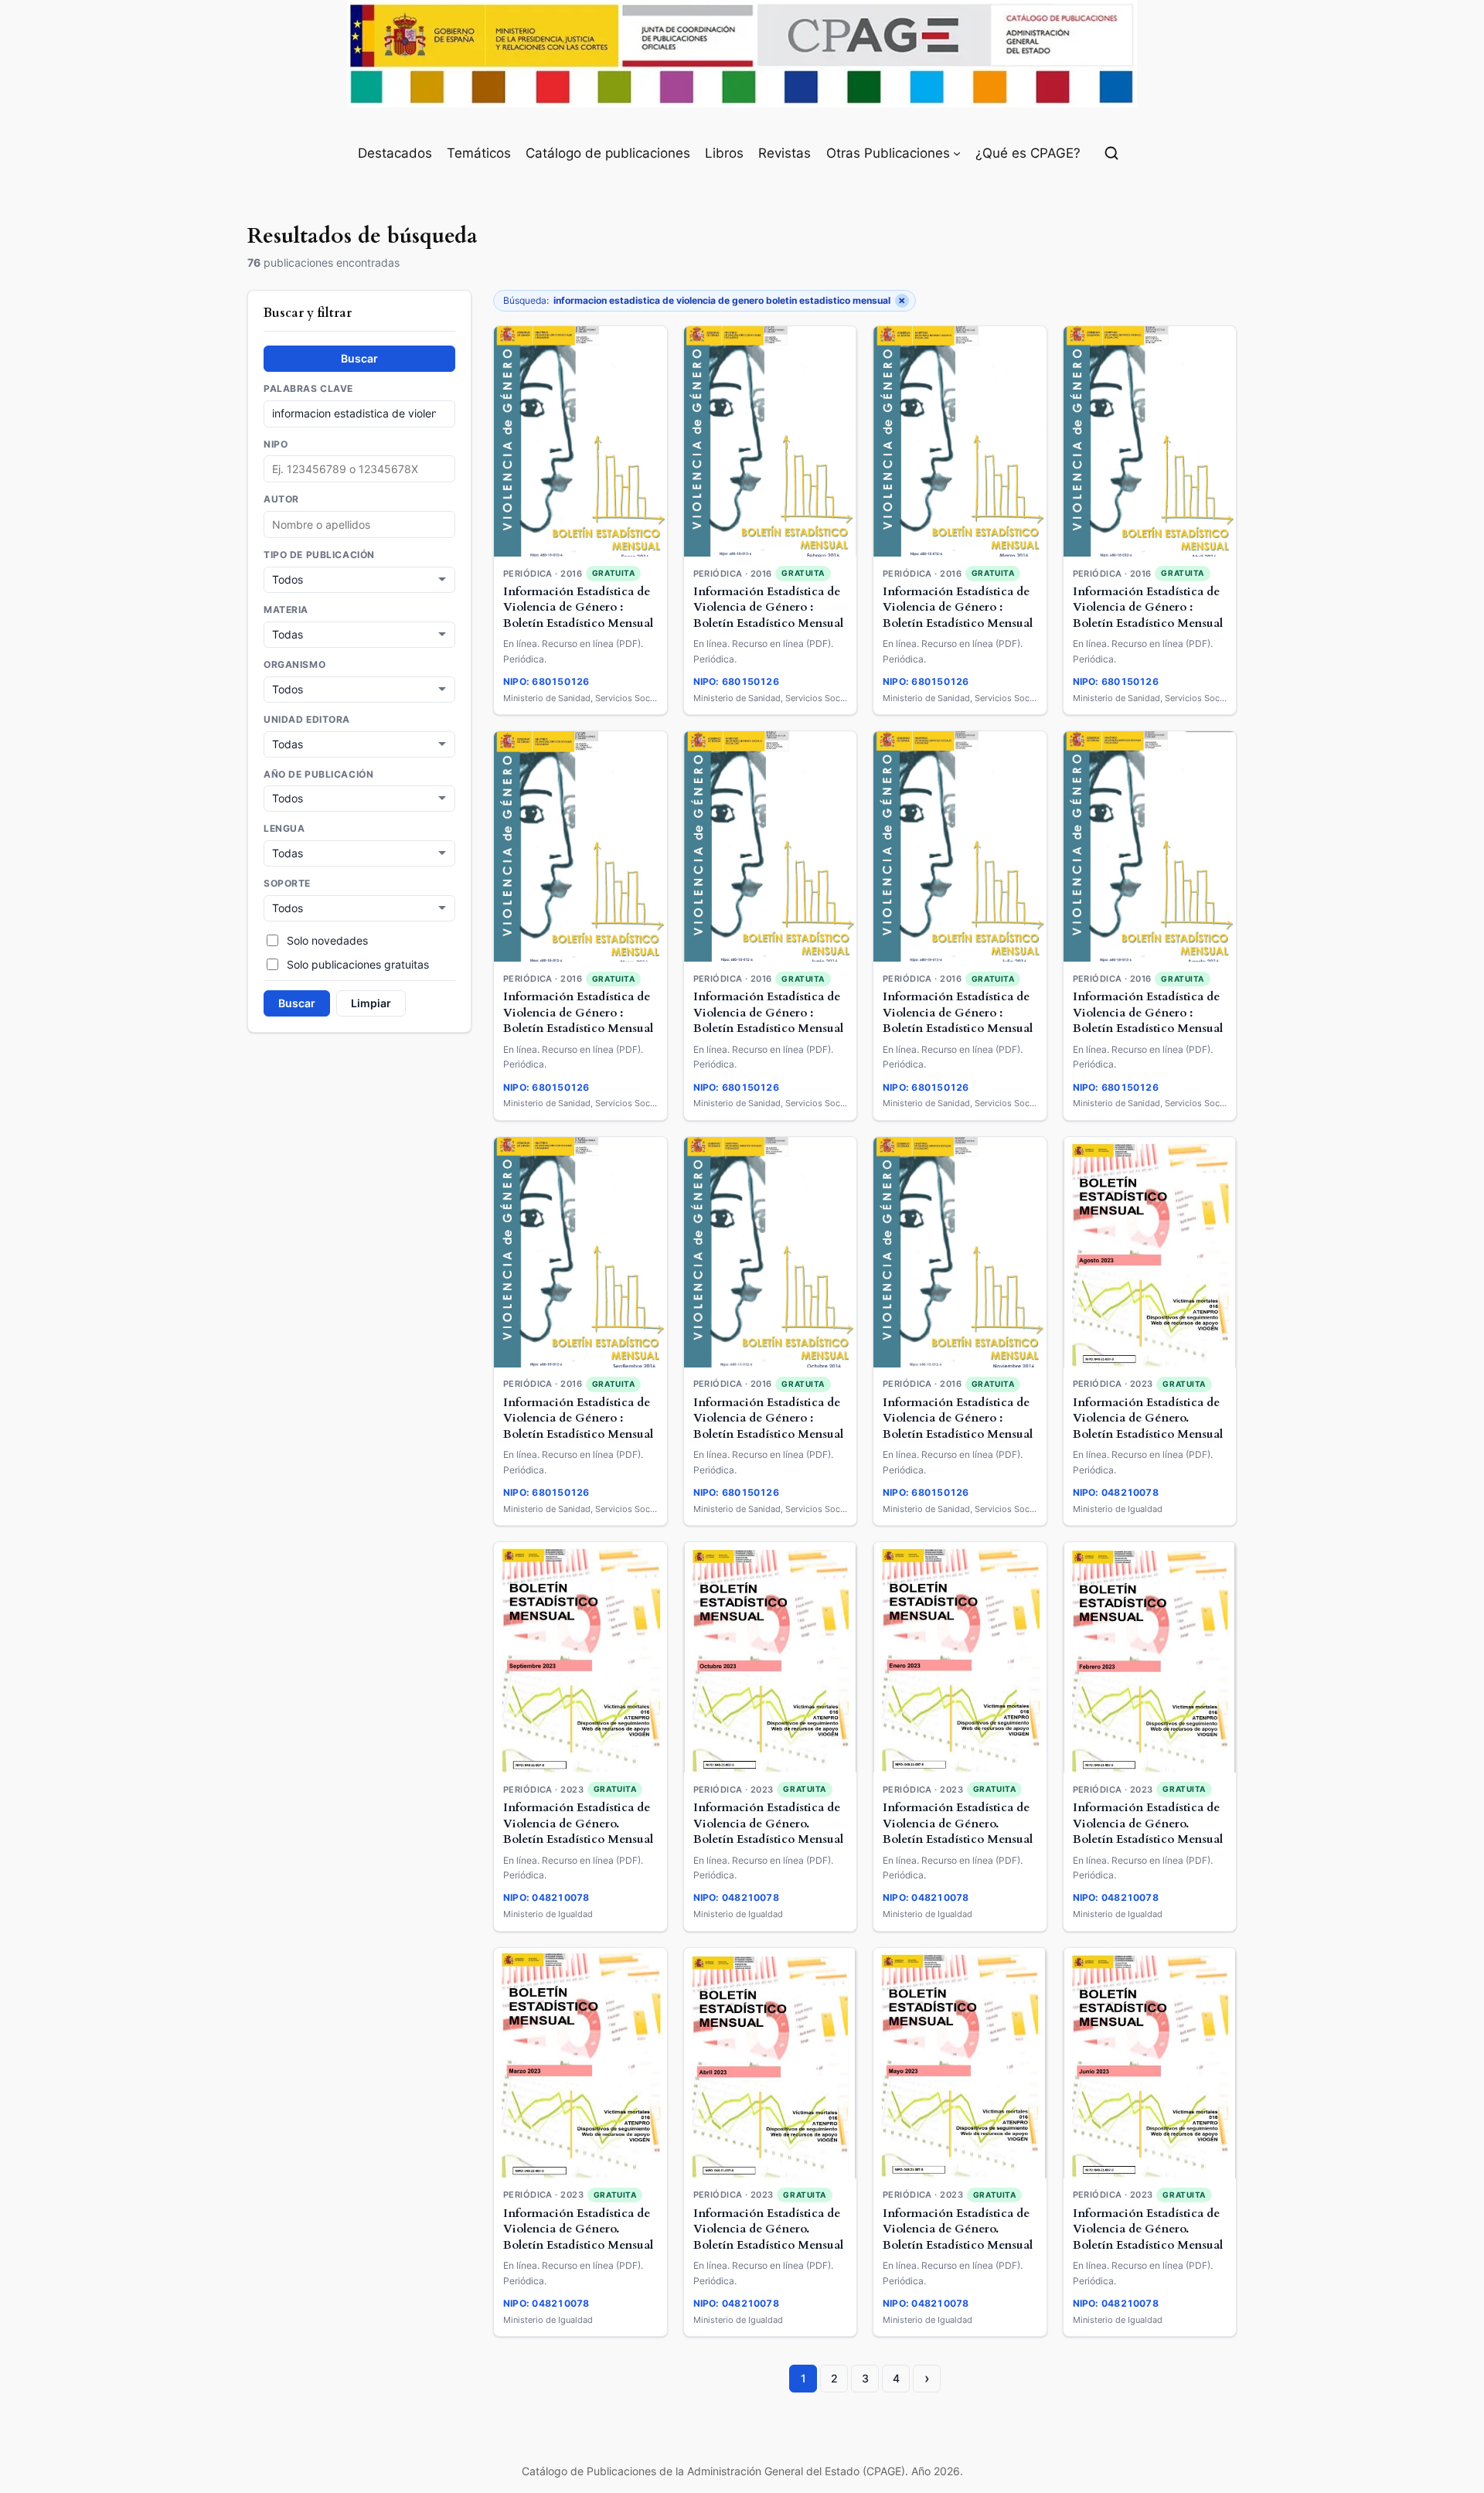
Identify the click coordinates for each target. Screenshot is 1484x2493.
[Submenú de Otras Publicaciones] (957, 153)
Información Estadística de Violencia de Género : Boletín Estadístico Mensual (578, 608)
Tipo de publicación (319, 555)
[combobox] (359, 524)
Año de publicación (318, 774)
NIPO (276, 444)
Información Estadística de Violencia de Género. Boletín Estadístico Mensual (1148, 1418)
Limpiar (371, 1003)
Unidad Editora (307, 719)
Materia (286, 609)
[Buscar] (1111, 153)
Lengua (284, 829)
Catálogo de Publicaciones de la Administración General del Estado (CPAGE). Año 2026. (742, 2471)
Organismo (294, 664)
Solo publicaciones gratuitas (358, 964)
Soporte (287, 884)
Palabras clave (308, 388)
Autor (281, 499)
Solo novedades (327, 940)
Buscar (359, 358)
